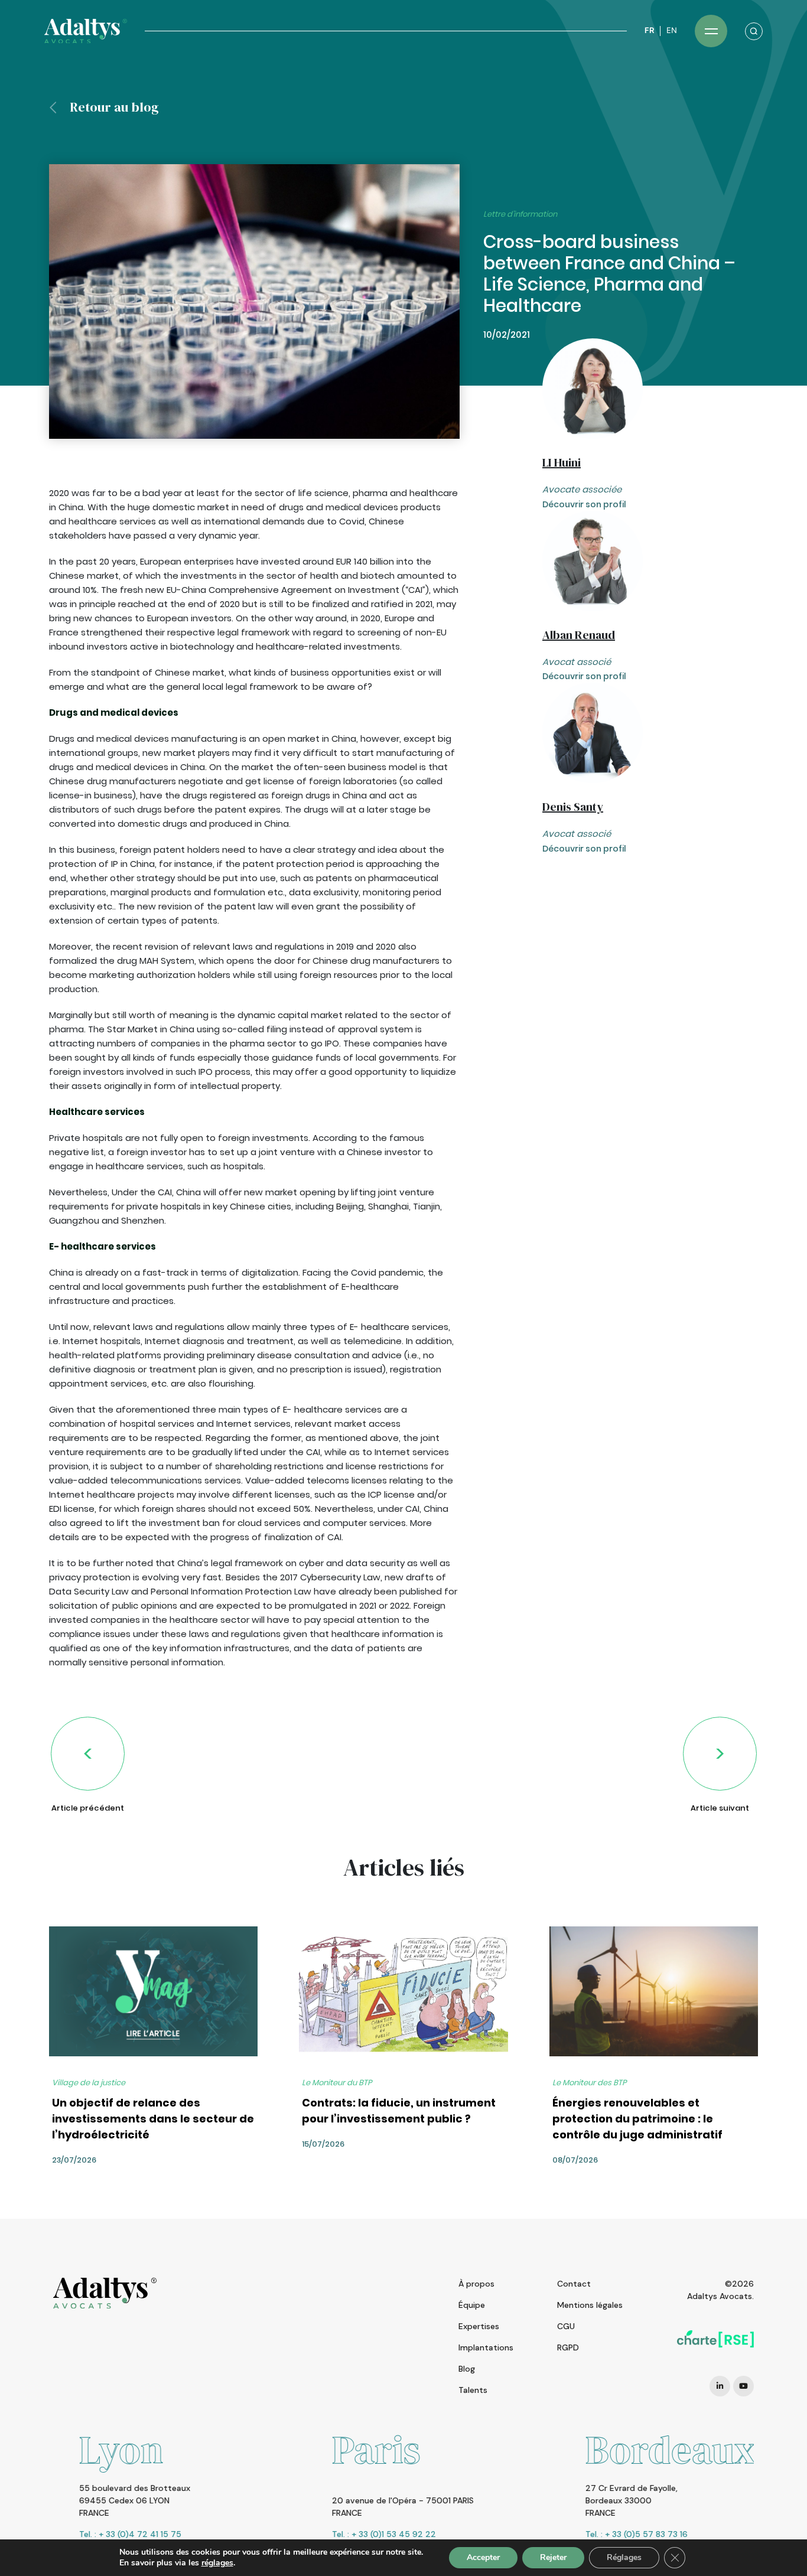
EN (672, 30)
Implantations (486, 2347)
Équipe (472, 2305)
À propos (476, 2284)
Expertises (479, 2326)
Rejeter (553, 2557)
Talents (473, 2390)
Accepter (483, 2557)
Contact (574, 2284)
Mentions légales (590, 2305)
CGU (566, 2326)
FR (649, 30)
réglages (217, 2563)
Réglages (624, 2557)
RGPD (568, 2347)
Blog (467, 2369)
